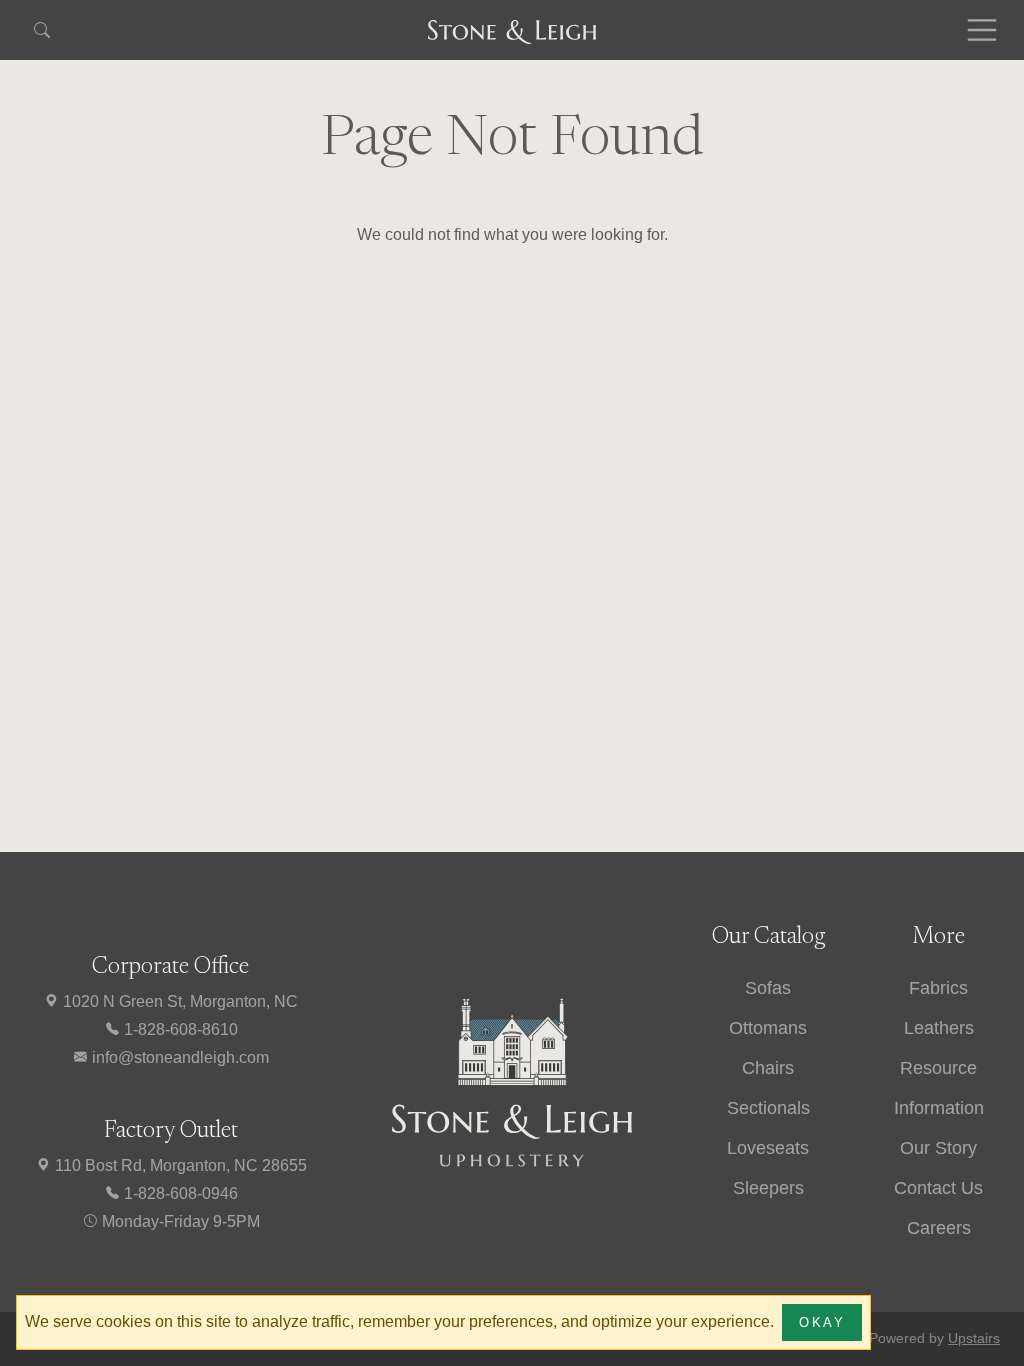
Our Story (938, 1148)
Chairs (768, 1068)
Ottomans (768, 1028)
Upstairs (974, 1338)
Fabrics (938, 988)
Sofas (768, 988)
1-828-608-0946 (179, 1193)
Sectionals (768, 1108)
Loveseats (768, 1148)
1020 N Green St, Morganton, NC (178, 1001)
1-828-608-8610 (179, 1029)
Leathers (939, 1028)
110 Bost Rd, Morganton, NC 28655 (179, 1165)
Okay (822, 1322)
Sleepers (768, 1188)
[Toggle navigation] (982, 30)
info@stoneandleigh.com (178, 1057)
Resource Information (939, 1088)
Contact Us (938, 1188)
